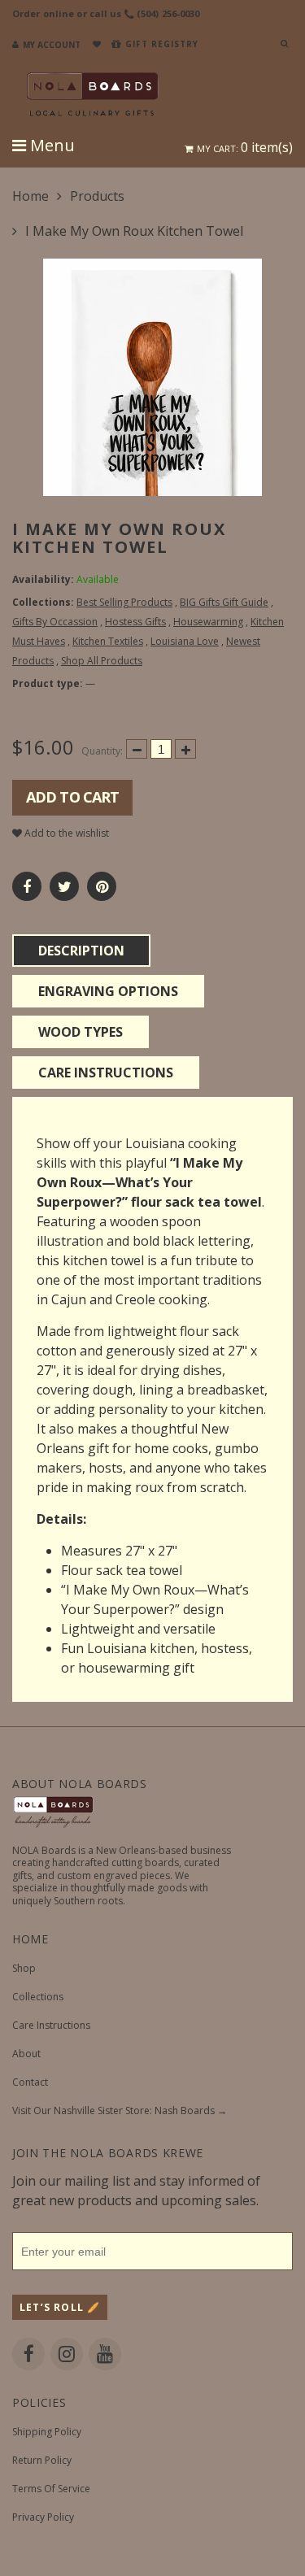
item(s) (245, 147)
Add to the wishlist (65, 833)
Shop (24, 1968)
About (26, 2054)
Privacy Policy (43, 2517)
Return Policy (42, 2460)
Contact (30, 2082)
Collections (38, 1997)
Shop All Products (102, 661)
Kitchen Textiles (108, 641)
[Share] (27, 886)
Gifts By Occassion (55, 622)
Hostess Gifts (135, 622)
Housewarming (208, 622)
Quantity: (102, 751)
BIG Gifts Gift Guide (224, 602)
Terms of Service (51, 2489)
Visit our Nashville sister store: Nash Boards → (120, 2110)
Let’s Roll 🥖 (60, 2307)
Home (30, 196)
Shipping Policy (47, 2432)
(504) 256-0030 (168, 13)
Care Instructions (51, 2025)
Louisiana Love (185, 641)
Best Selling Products (124, 602)
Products (97, 196)
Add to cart (72, 797)
